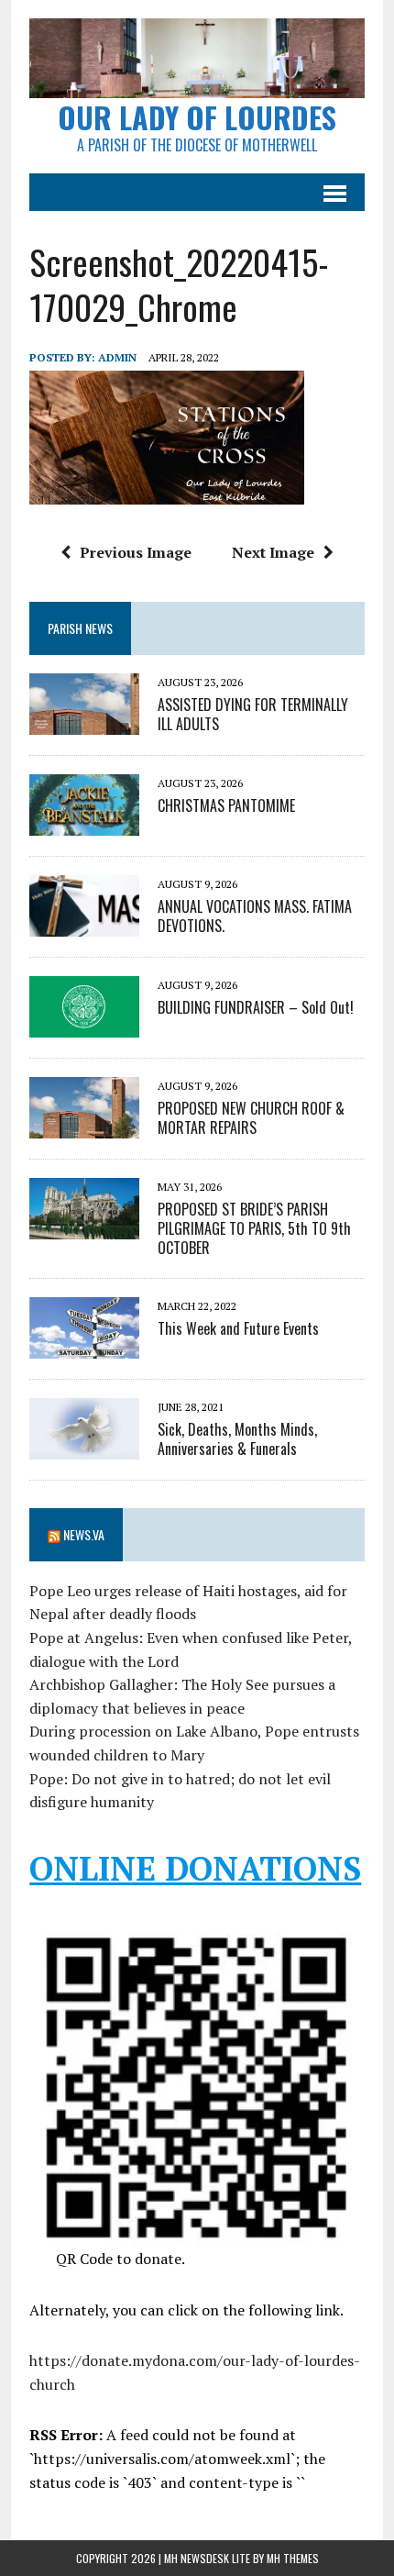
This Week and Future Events (238, 1328)
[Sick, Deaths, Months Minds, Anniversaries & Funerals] (84, 1447)
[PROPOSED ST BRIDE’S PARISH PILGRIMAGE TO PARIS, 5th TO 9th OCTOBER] (84, 1227)
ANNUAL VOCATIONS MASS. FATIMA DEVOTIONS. (255, 916)
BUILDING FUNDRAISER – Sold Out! (256, 1007)
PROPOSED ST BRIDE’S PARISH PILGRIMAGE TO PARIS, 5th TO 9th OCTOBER (254, 1228)
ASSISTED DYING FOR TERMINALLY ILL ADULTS (253, 714)
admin (117, 357)
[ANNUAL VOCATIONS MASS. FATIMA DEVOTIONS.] (84, 925)
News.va (84, 1534)
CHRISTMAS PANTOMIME (226, 805)
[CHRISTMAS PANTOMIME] (84, 824)
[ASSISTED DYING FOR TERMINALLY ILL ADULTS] (84, 723)
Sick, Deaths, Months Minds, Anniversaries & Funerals (237, 1439)
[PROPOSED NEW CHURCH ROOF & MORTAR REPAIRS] (84, 1127)
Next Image (273, 552)
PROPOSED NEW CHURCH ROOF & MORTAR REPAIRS (251, 1118)
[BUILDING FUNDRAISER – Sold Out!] (84, 1026)
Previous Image (136, 552)
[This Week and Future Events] (84, 1346)
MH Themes (293, 2558)
